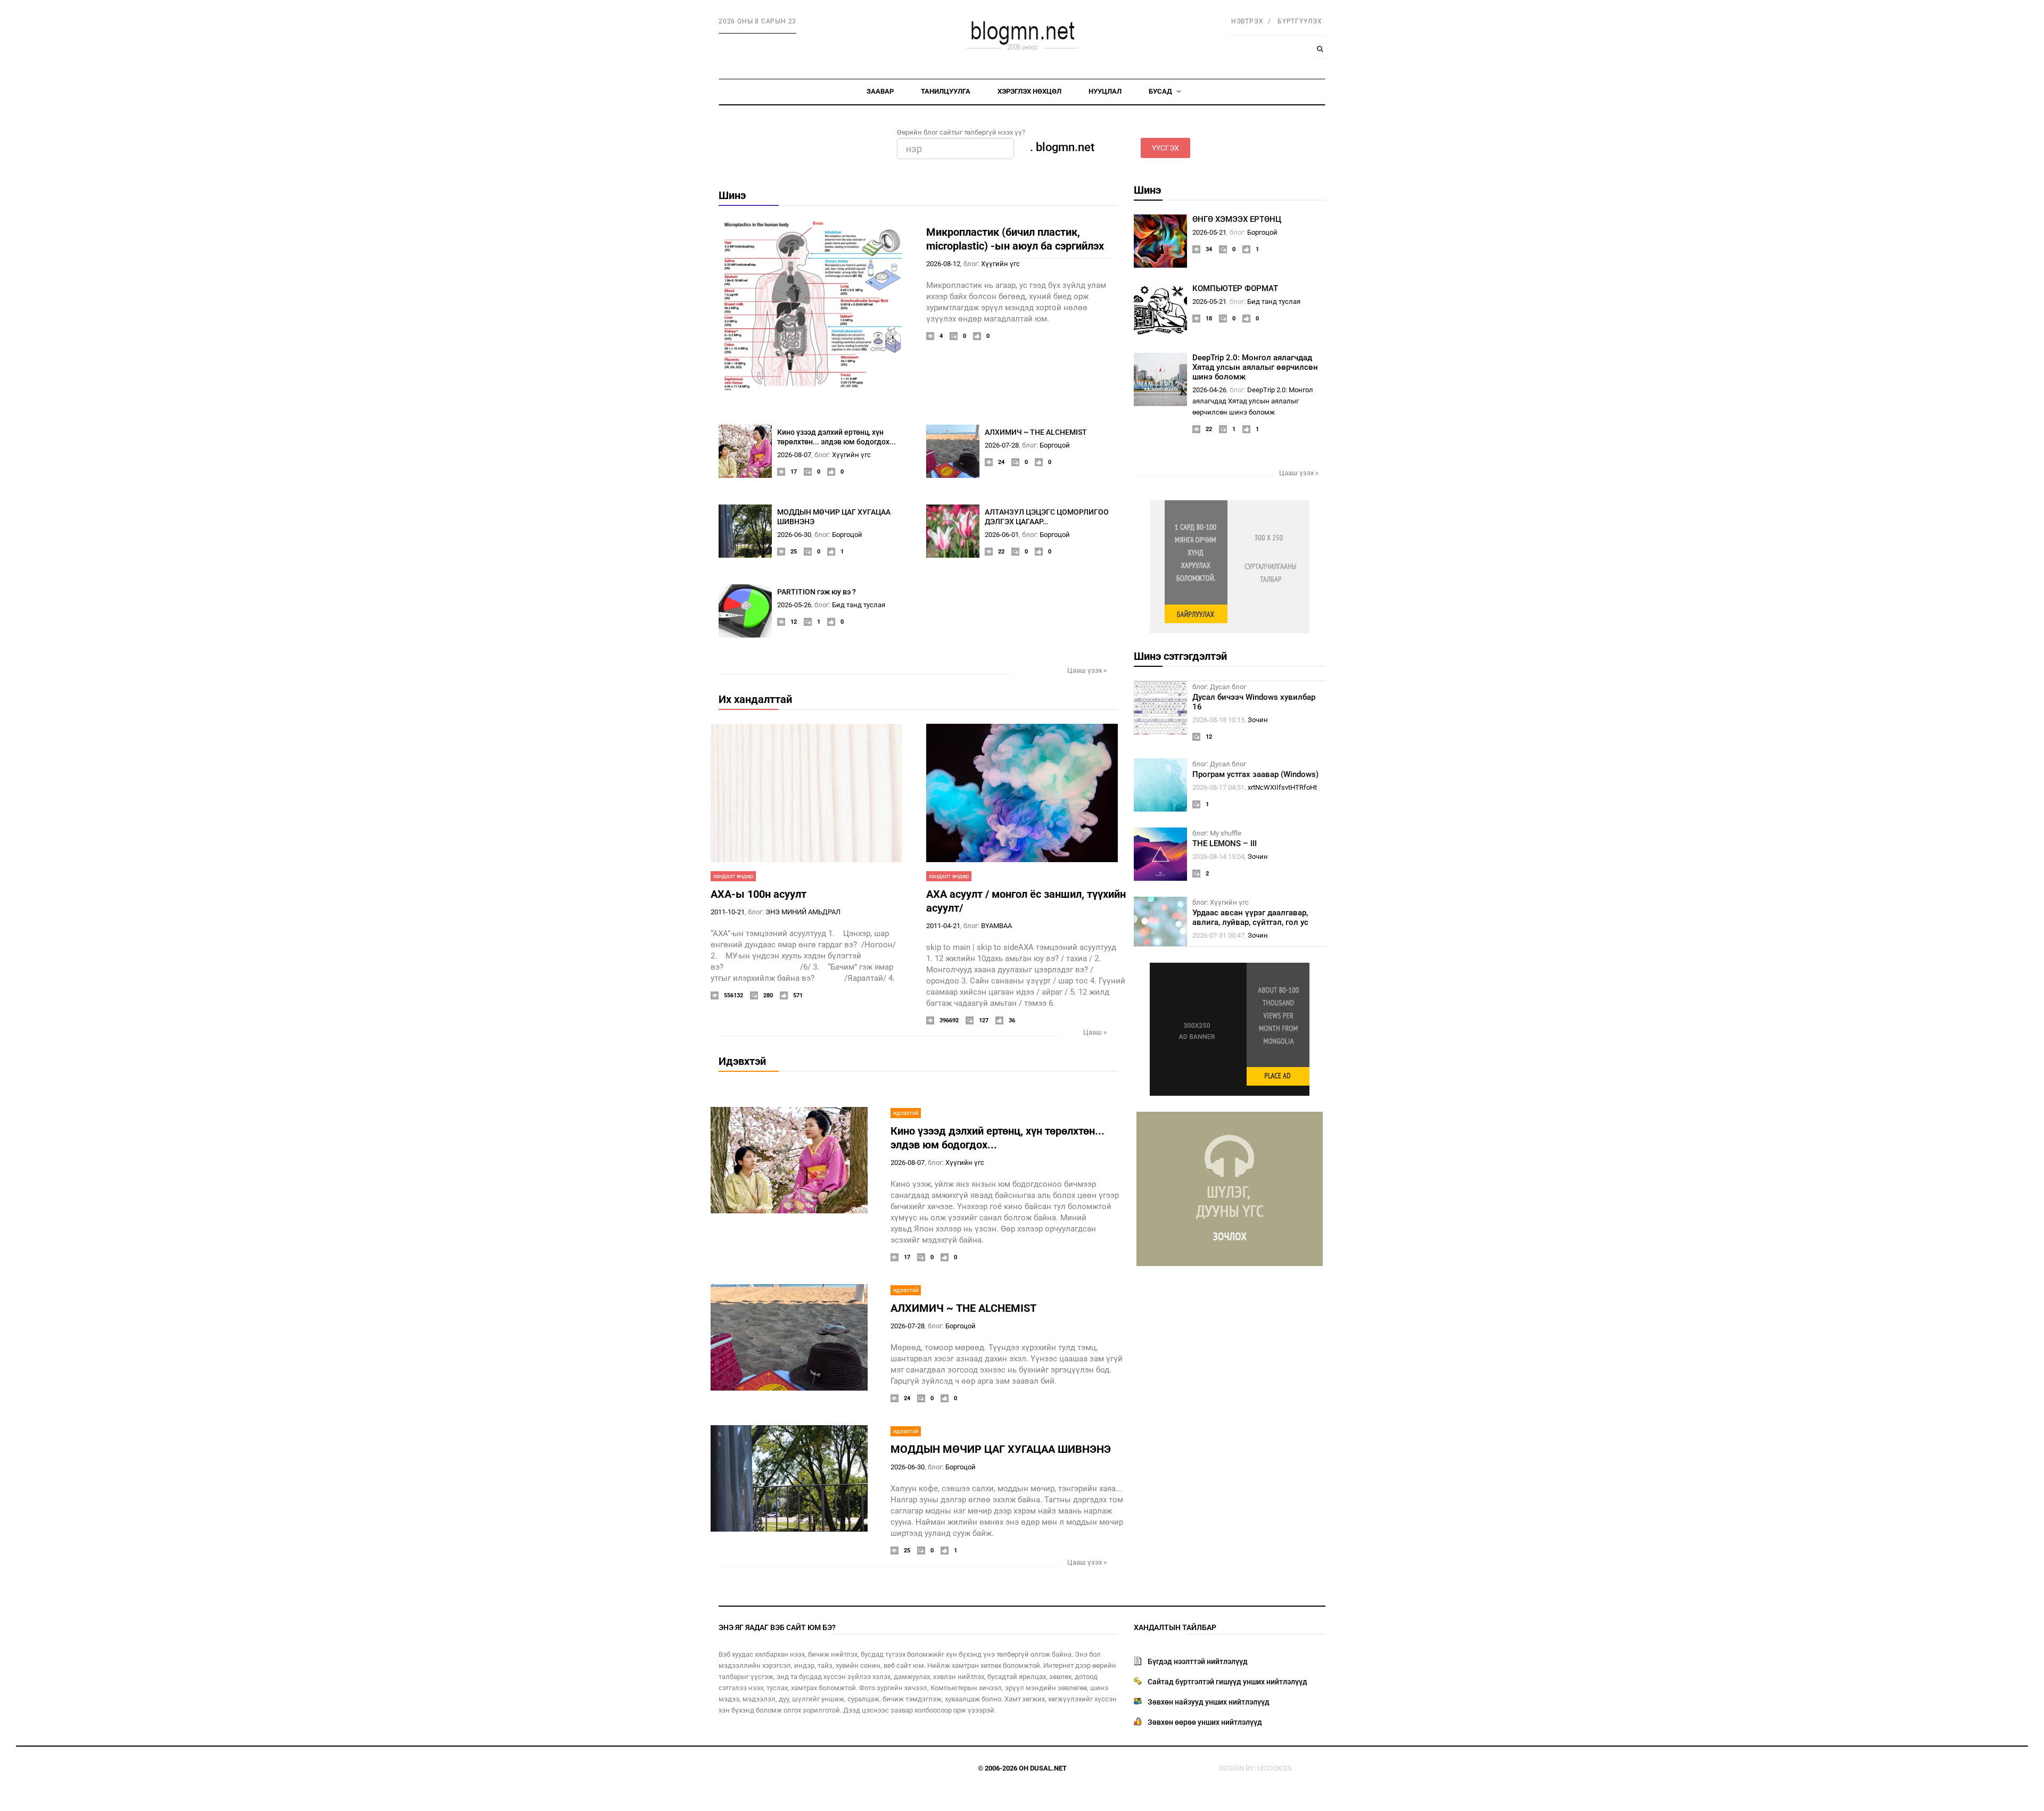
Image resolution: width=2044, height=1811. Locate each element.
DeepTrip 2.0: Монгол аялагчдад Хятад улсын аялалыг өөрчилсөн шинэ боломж (1255, 367)
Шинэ (732, 195)
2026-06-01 (1002, 535)
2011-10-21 (728, 912)
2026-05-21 (1209, 232)
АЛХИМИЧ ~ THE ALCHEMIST (1036, 432)
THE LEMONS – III (1225, 844)
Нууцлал (1105, 91)
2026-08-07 (794, 455)
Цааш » (1095, 1032)
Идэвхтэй (742, 1061)
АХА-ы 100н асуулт (759, 894)
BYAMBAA (996, 926)
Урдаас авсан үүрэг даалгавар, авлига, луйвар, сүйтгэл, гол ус (1250, 917)
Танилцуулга (946, 91)
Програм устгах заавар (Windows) (1255, 774)
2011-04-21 (943, 926)
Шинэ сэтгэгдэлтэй (1180, 656)
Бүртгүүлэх (1300, 21)
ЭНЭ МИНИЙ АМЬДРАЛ (803, 912)
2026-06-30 (794, 535)
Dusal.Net (1048, 1768)
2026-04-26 (1209, 390)
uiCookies (1275, 1768)
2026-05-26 (794, 605)
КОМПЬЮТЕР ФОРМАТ (1235, 288)
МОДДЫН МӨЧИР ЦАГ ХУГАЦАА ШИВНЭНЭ (1001, 1449)
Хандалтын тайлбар (1175, 1627)
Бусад (1161, 91)
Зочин (1258, 720)
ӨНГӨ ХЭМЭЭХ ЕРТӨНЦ (1237, 219)
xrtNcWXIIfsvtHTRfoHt (1282, 787)
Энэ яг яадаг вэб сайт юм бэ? (777, 1627)
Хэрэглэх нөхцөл (1029, 91)
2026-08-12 (943, 264)
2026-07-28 (1002, 445)
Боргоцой (1055, 445)
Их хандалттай (755, 699)
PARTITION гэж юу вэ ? (817, 592)
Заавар (880, 91)
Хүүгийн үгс (1000, 264)
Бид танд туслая (859, 605)
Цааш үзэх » (1087, 670)
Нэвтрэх (1247, 21)
